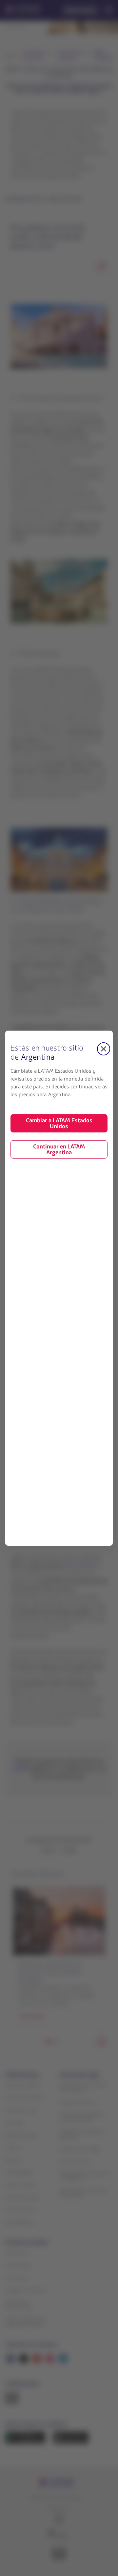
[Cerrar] (104, 1049)
